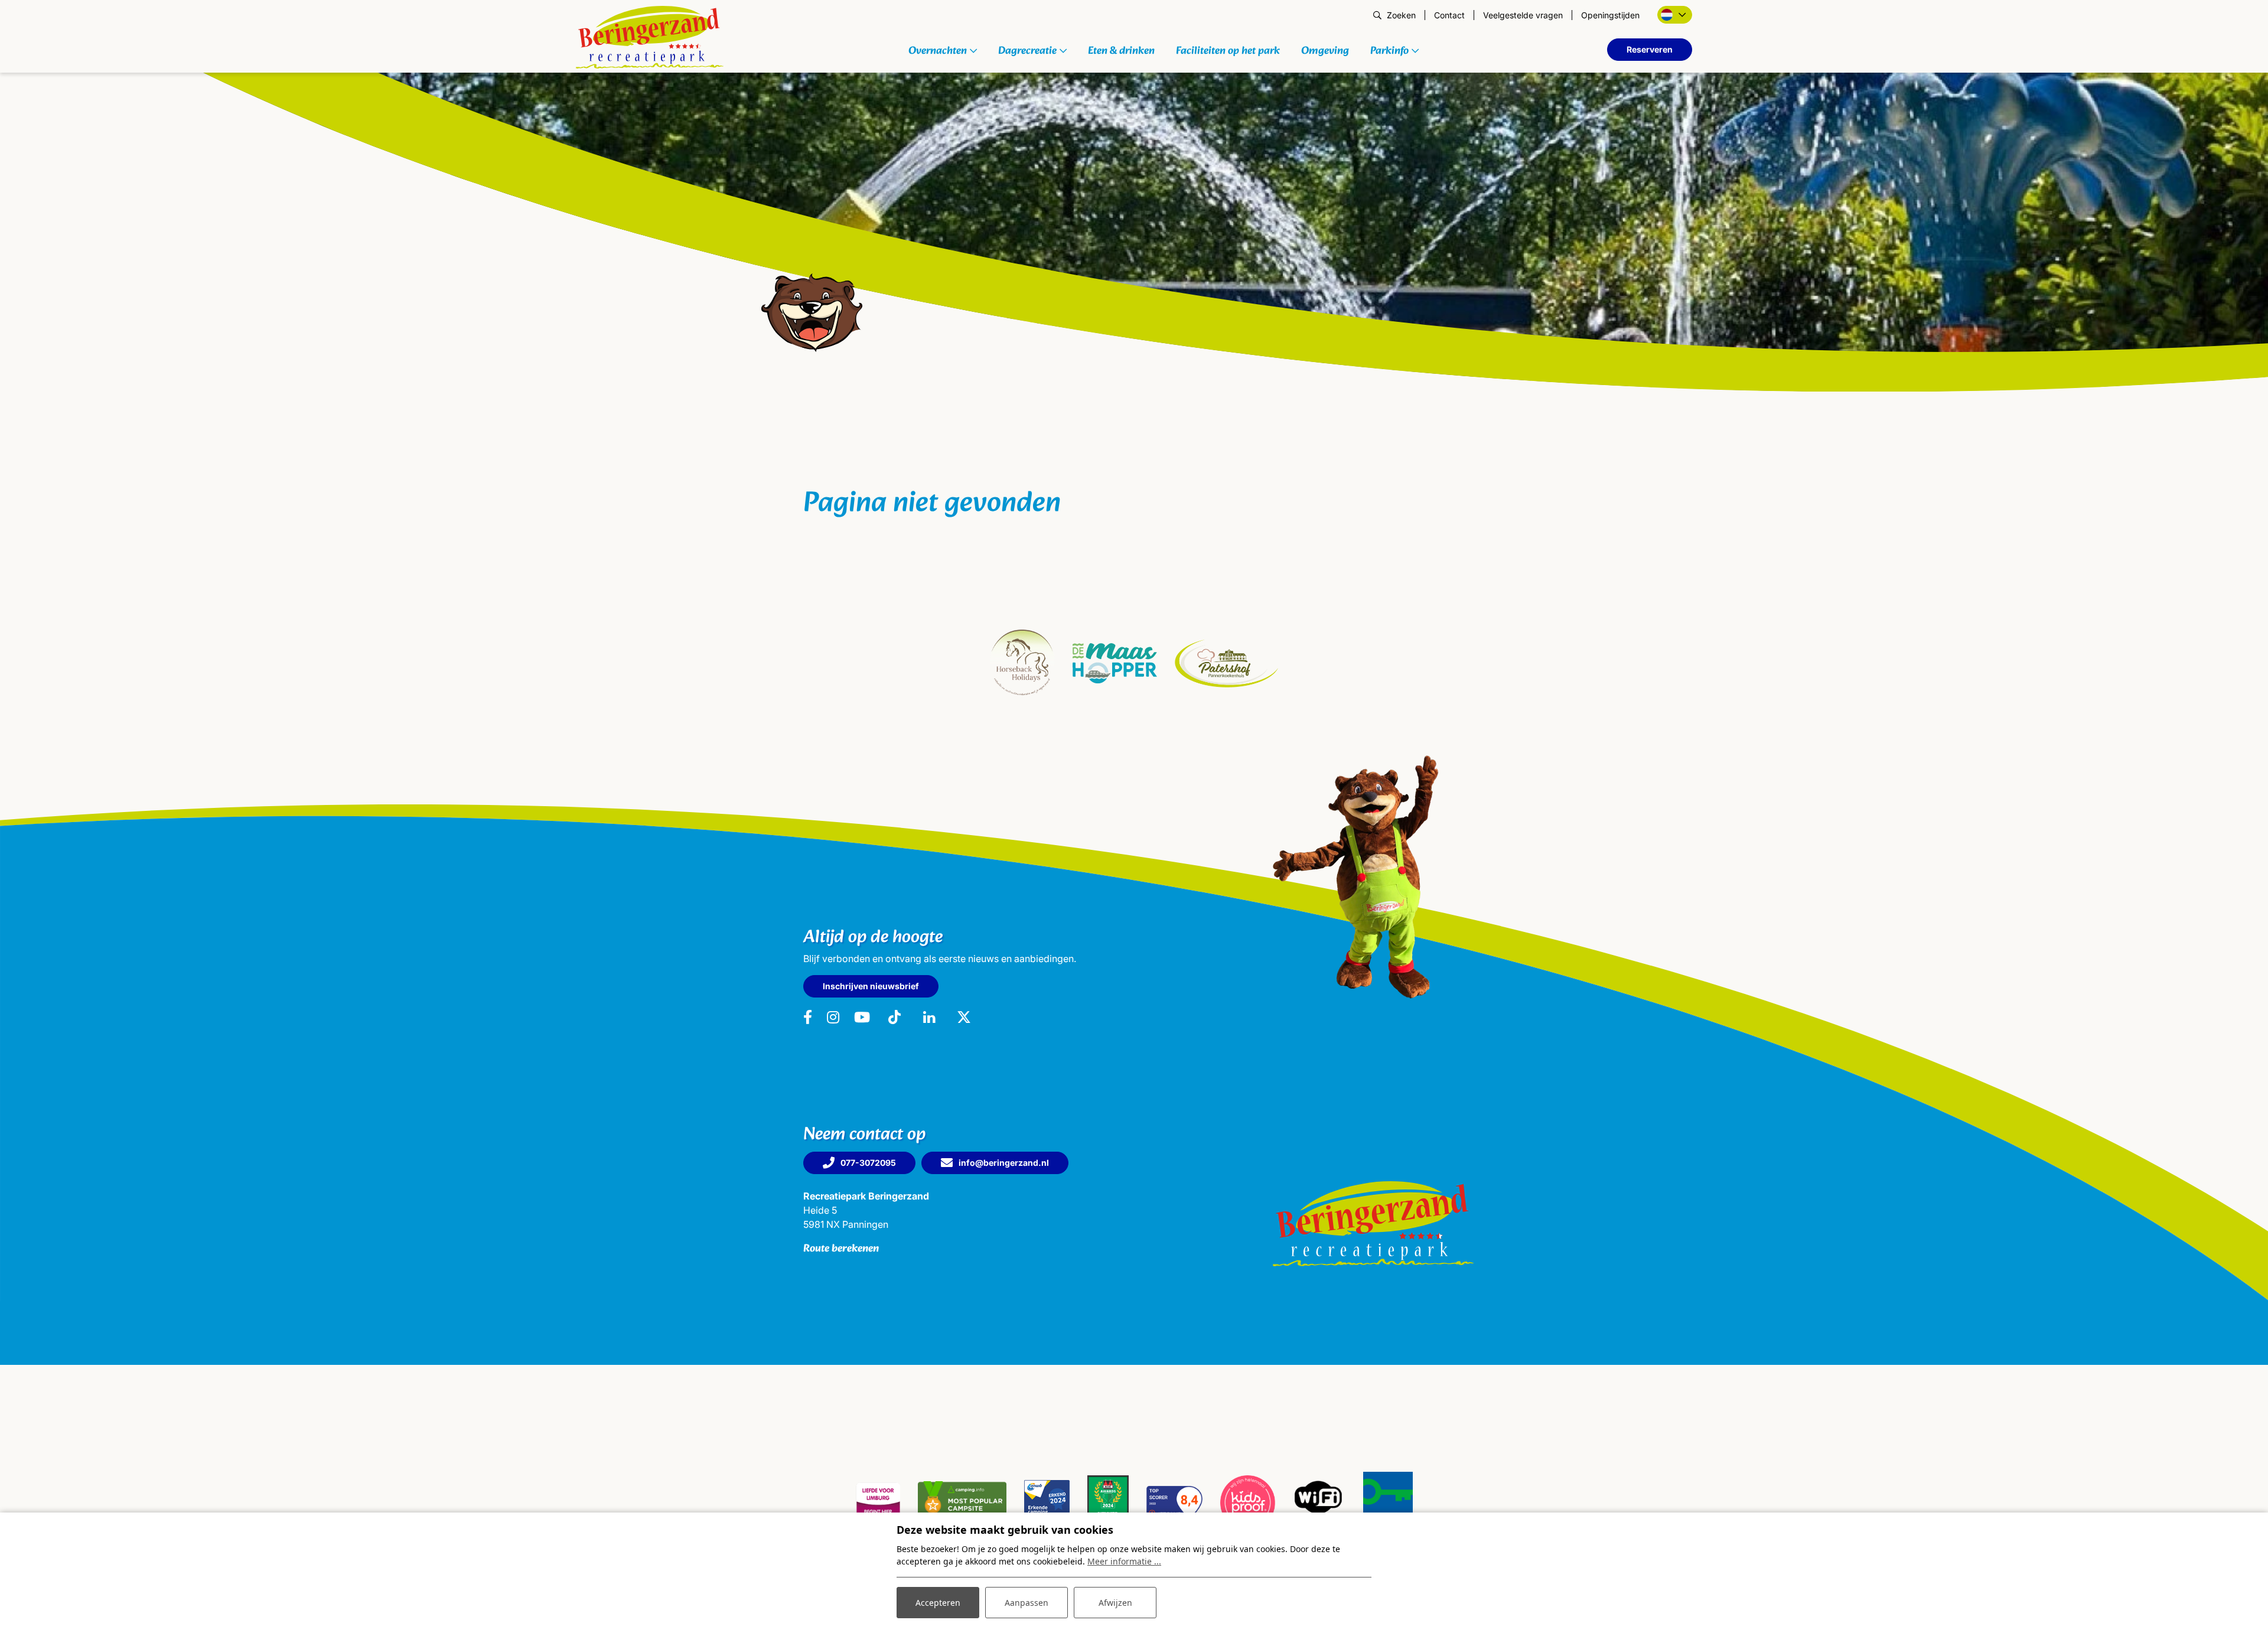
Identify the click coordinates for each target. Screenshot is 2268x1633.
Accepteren (938, 1603)
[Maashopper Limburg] (1115, 663)
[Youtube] (862, 1018)
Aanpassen (1027, 1603)
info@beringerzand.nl (1004, 1163)
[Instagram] (833, 1018)
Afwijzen (1115, 1603)
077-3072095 (868, 1163)
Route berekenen (841, 1249)
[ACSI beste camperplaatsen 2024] (1108, 1502)
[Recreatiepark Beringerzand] (650, 37)
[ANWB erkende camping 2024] (1047, 1502)
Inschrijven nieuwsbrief (871, 986)
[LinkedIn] (930, 1018)
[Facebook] (808, 1018)
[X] (964, 1018)
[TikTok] (895, 1018)
